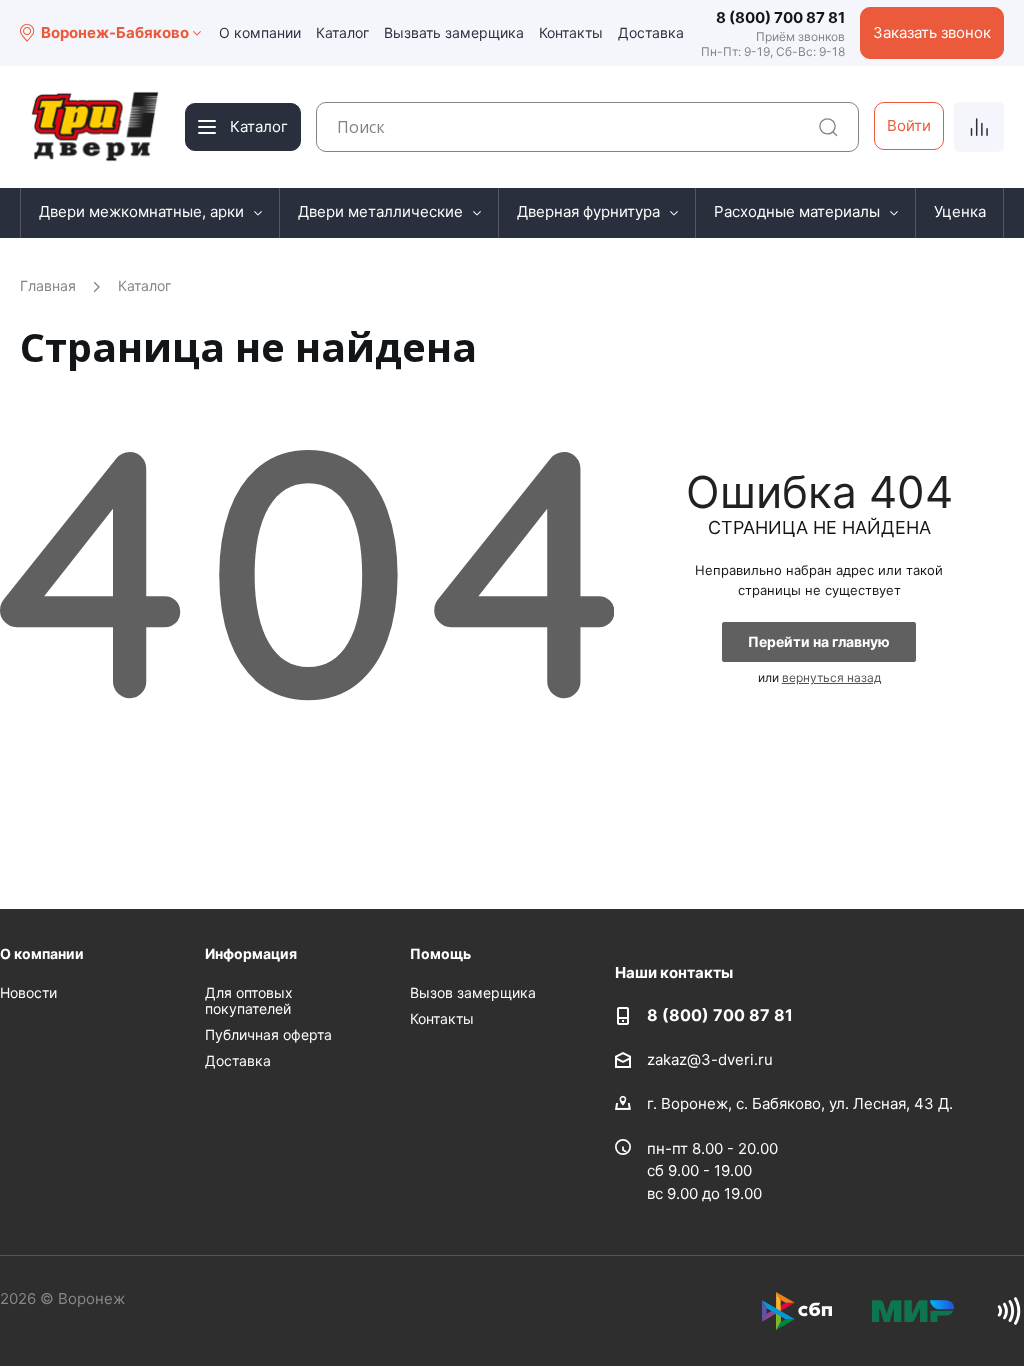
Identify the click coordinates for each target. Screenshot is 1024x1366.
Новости (28, 992)
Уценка (960, 211)
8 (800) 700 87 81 (780, 17)
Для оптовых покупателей (249, 1000)
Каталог (342, 32)
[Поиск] (828, 127)
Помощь (440, 953)
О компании (260, 32)
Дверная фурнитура (588, 211)
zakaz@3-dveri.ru (710, 1059)
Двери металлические (380, 211)
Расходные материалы (797, 211)
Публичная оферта (268, 1034)
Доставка (651, 32)
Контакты (571, 32)
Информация (251, 953)
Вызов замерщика (473, 992)
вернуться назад (831, 677)
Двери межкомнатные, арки (141, 211)
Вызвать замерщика (454, 32)
